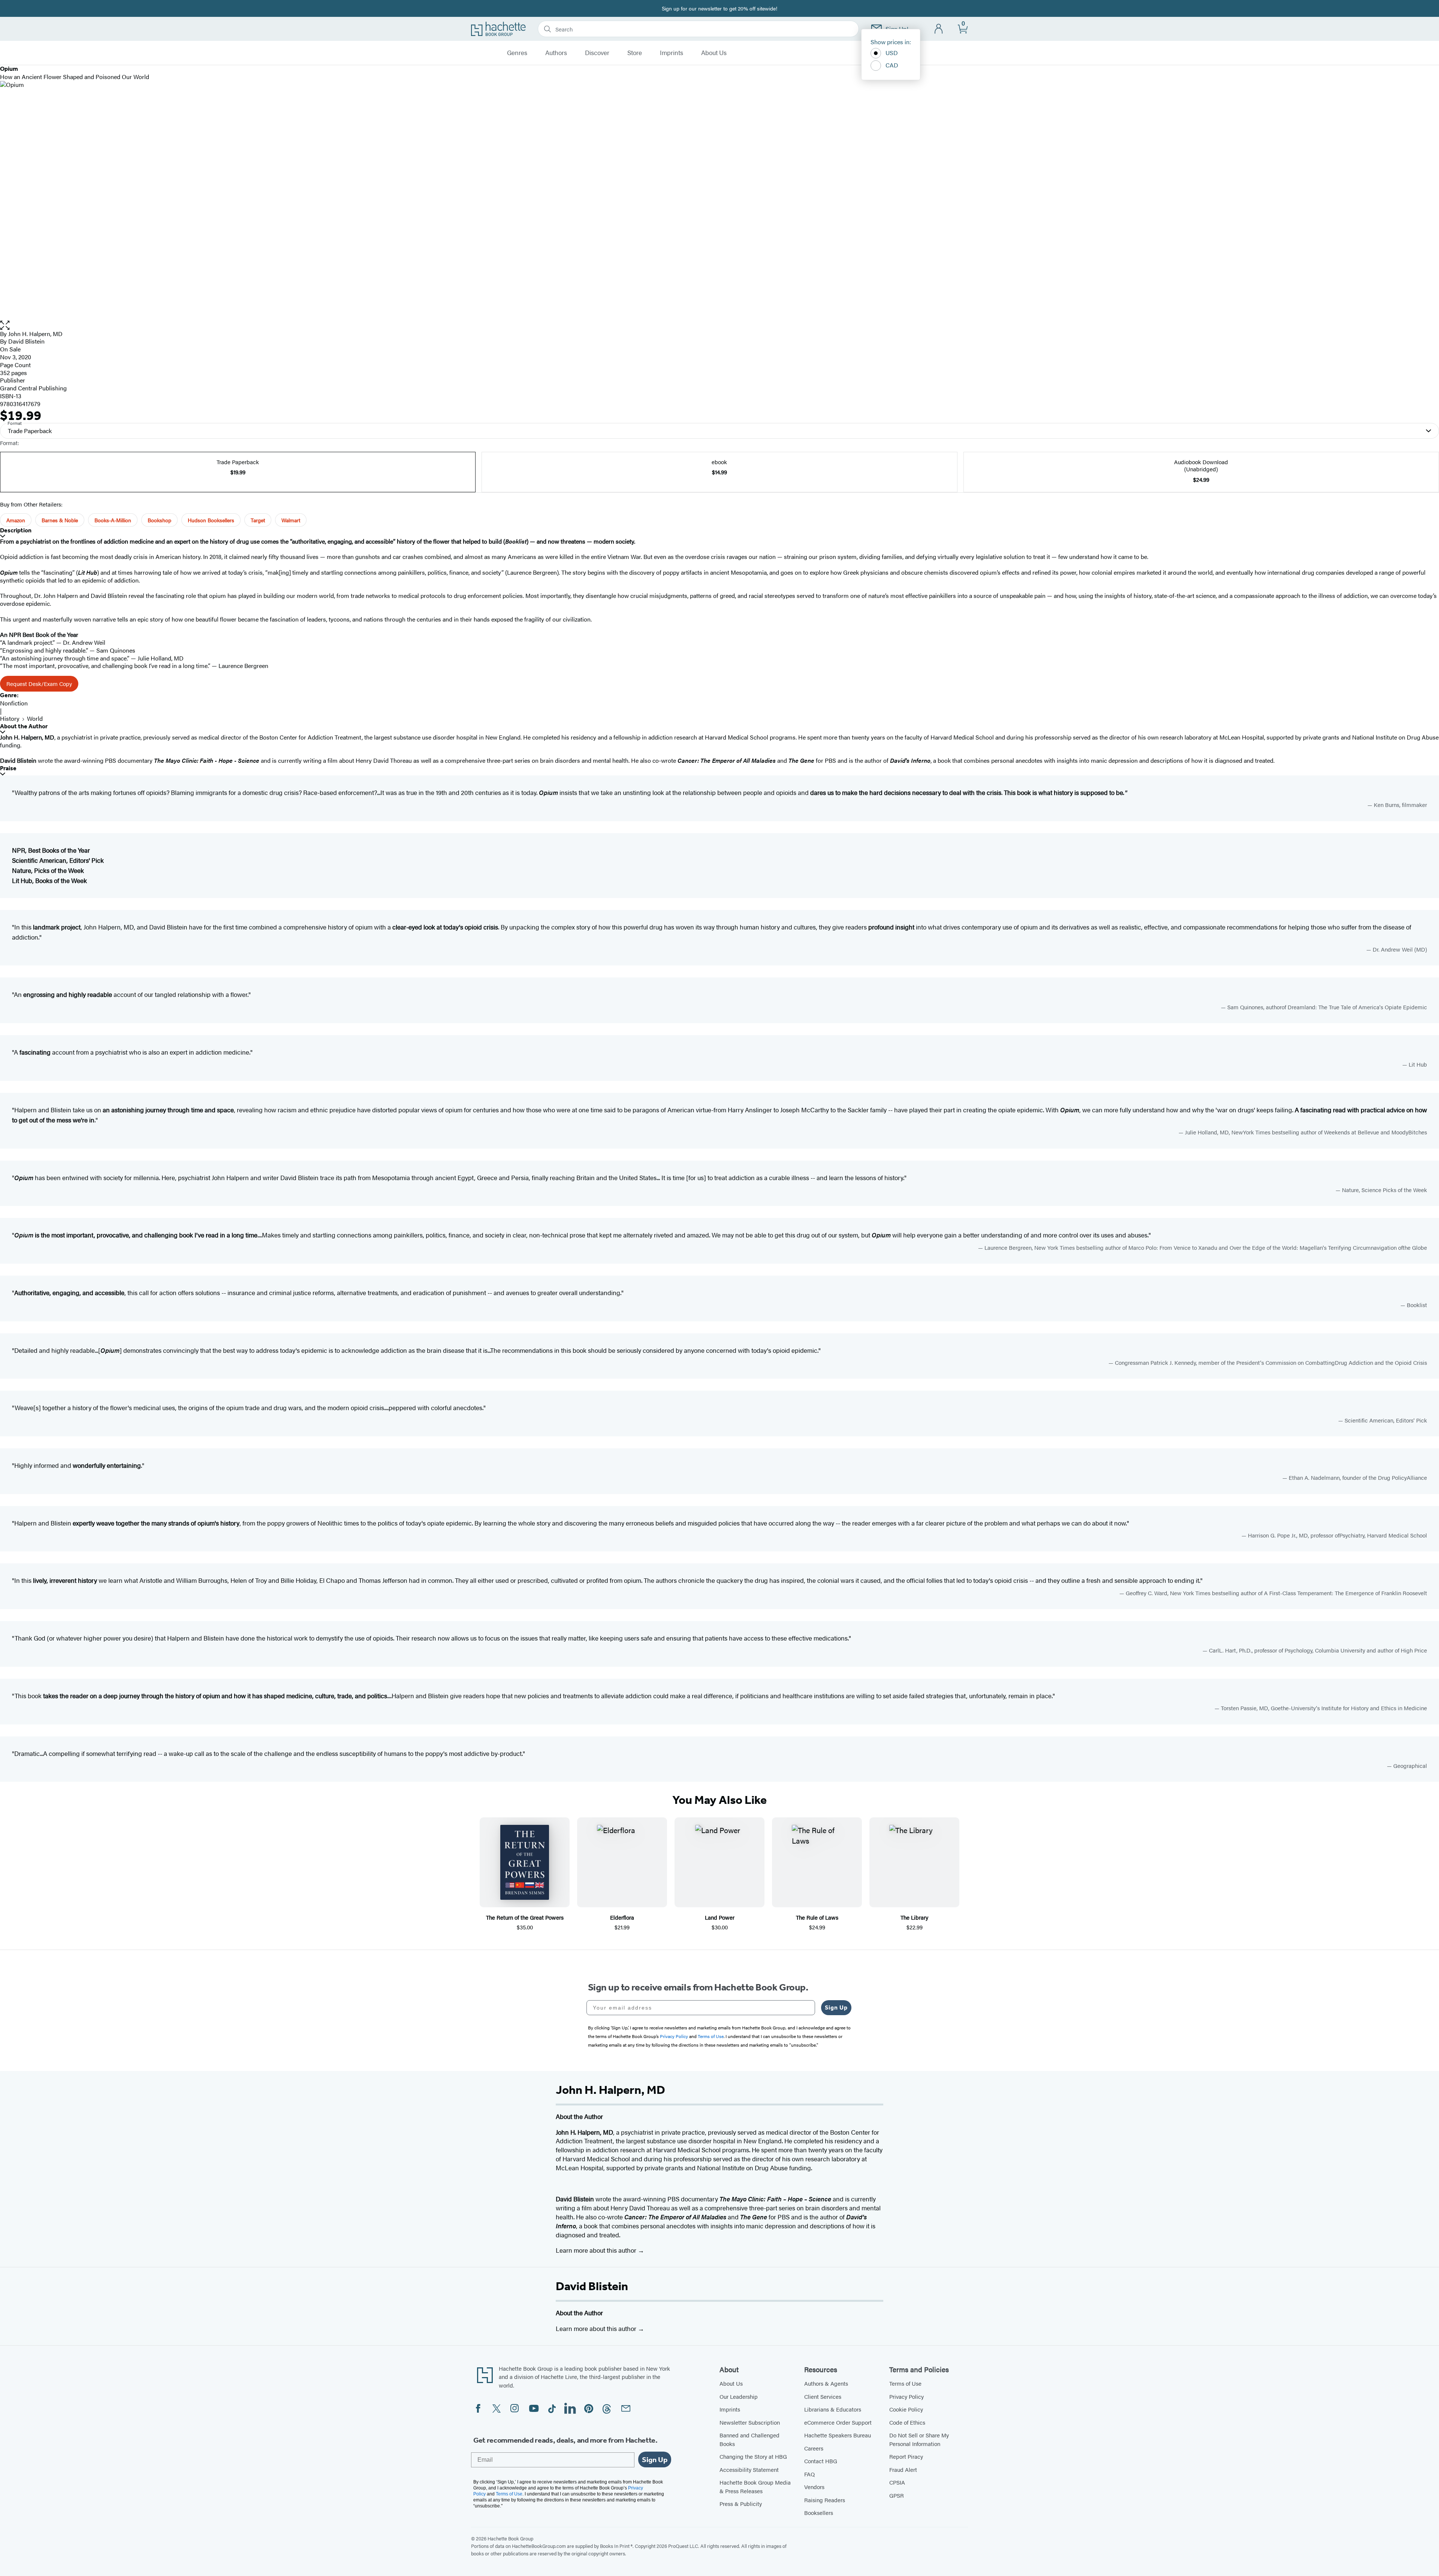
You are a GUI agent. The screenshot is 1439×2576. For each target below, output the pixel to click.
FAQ (809, 2474)
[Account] (939, 29)
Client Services (823, 2396)
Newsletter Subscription (750, 2422)
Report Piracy (906, 2456)
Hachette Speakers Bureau (838, 2435)
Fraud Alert (903, 2469)
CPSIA (897, 2482)
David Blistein (592, 2286)
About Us (714, 53)
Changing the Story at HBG (753, 2456)
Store (635, 53)
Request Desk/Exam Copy (39, 684)
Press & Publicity (741, 2504)
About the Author (24, 726)
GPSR (897, 2495)
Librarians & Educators (833, 2409)
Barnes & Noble (60, 520)
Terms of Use (905, 2383)
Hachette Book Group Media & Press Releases (755, 2486)
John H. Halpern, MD (35, 334)
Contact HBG (821, 2461)
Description (16, 530)
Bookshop (159, 520)
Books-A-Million (113, 520)
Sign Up (836, 2007)
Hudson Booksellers (211, 520)
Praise (8, 768)
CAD (892, 65)
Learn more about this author (597, 2250)
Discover (597, 53)
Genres (517, 53)
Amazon (16, 520)
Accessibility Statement (749, 2469)
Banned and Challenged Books (749, 2439)
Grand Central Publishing (33, 388)
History (10, 718)
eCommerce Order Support (838, 2422)
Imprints (672, 53)
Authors (556, 53)
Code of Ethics (907, 2422)
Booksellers (819, 2512)
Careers (814, 2448)
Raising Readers (825, 2500)
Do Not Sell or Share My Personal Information (919, 2439)
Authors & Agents (826, 2383)
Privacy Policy (906, 2396)
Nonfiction (14, 703)
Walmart (291, 520)
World (35, 718)
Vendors (814, 2487)
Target (258, 520)
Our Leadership (739, 2396)
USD (892, 53)
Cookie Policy (906, 2409)
